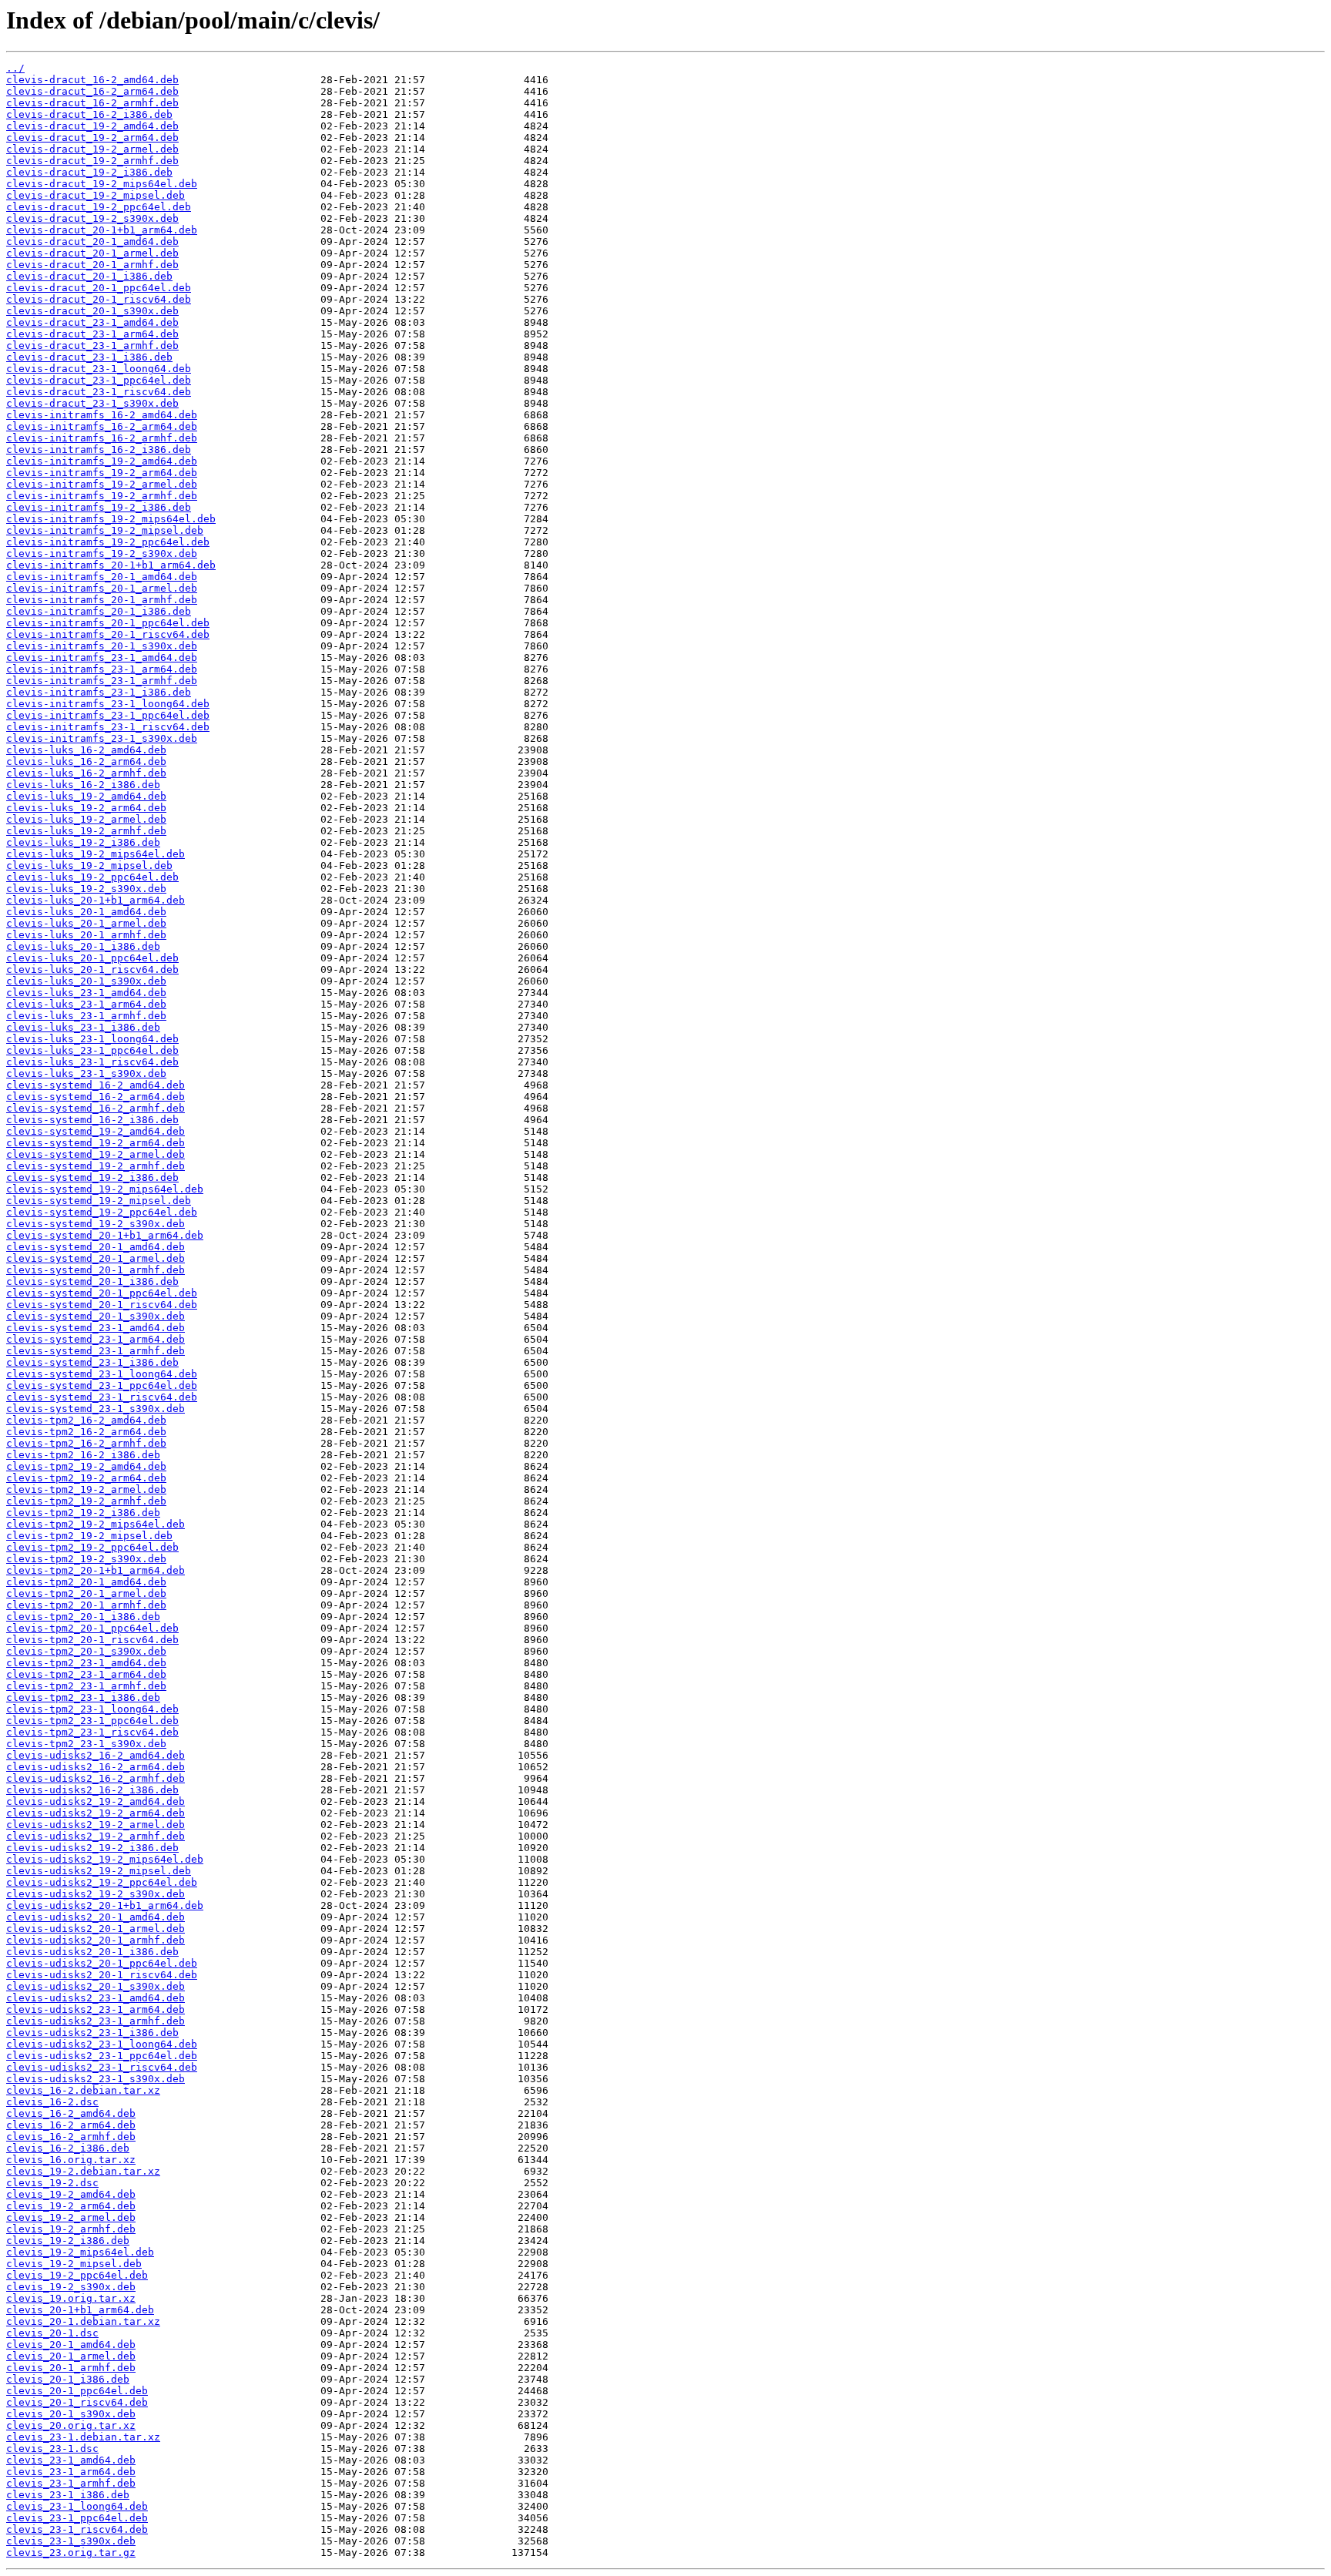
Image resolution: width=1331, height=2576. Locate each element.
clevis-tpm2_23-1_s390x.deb (86, 1744)
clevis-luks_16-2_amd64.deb (86, 750)
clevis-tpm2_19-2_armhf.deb (86, 1501)
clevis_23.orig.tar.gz (71, 2553)
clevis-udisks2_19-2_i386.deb (92, 1848)
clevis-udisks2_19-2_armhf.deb (96, 1836)
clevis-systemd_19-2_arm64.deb (96, 1143)
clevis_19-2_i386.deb (68, 2241)
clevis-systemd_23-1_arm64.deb (96, 1339)
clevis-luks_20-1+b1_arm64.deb (96, 900)
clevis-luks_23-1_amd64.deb (86, 993)
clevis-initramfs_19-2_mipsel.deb (105, 530)
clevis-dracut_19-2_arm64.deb (92, 138)
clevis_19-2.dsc (52, 2183)
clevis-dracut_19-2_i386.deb (89, 172)
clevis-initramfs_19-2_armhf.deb (102, 496)
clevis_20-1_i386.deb (68, 2379)
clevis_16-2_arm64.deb (71, 2125)
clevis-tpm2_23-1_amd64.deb (86, 1663)
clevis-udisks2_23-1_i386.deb (92, 2033)
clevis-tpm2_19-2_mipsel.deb (89, 1536)
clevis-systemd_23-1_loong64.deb (102, 1374)
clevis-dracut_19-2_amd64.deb (92, 126)
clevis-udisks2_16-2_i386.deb (92, 1790)
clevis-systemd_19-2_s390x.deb (96, 1224)
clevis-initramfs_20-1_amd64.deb (102, 577)
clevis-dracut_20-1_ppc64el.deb (99, 288)
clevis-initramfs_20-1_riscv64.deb (108, 634)
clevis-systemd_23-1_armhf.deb (96, 1351)
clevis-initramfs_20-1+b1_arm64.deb (111, 565)
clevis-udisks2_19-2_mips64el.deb (105, 1859)
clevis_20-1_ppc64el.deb (77, 2391)
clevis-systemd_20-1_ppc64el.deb (102, 1293)
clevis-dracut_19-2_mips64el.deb (102, 184)
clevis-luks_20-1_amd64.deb (86, 912)
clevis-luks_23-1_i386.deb (83, 1027)
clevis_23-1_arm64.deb (71, 2472)
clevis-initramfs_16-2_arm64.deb (102, 426)
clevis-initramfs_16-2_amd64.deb (102, 415)
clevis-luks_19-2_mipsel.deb (89, 865)
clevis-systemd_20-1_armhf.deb (96, 1270)
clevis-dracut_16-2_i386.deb (89, 114)
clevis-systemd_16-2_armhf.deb (96, 1108)
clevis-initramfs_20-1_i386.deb (99, 611)
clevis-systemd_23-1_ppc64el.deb (102, 1385)
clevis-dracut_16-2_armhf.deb (92, 103)
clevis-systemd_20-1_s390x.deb (96, 1316)
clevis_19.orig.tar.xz (71, 2298)
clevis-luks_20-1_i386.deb (83, 946)
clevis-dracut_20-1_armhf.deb (92, 265)
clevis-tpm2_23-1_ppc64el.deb (92, 1721)
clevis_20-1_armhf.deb (71, 2368)
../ (15, 68)
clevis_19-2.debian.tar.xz (83, 2171)
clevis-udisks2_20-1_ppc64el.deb (102, 1963)
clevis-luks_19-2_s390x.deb (86, 889)
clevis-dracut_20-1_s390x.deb (92, 311)
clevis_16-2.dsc (52, 2102)
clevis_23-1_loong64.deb (77, 2506)
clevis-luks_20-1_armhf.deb (86, 935)
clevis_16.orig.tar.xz (71, 2160)
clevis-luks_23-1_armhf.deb (86, 1016)
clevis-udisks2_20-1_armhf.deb (96, 1940)
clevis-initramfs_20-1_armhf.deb (102, 600)
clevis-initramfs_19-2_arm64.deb (102, 473)
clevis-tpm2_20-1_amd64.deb (86, 1582)
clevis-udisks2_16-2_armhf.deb (96, 1778)
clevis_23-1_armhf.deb (71, 2483)
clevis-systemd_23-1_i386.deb (92, 1362)
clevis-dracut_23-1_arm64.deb (92, 334)
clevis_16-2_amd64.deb (71, 2113)
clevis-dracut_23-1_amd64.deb (92, 322)
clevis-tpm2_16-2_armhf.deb (86, 1443)
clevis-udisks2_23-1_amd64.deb (96, 1998)
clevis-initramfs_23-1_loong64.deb (108, 704)
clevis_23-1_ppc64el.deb (77, 2518)
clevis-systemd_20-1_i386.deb (92, 1281)
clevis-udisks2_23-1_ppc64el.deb (102, 2056)
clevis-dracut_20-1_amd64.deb (92, 241)
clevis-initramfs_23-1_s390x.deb (102, 738)
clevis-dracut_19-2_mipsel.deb (96, 195)
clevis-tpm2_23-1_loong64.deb (92, 1709)
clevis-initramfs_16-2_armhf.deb (102, 438)
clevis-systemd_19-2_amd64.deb (96, 1131)
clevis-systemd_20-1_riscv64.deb (102, 1305)
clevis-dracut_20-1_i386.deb (89, 276)
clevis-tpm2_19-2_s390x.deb (86, 1559)
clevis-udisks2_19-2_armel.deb (96, 1825)
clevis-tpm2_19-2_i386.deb (83, 1513)
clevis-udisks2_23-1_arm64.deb (96, 2009)
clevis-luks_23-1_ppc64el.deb (92, 1050)
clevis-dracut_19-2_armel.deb (92, 149)
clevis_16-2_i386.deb (68, 2148)
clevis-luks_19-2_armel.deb (86, 819)
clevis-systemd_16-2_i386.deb (92, 1120)
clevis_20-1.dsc (52, 2333)
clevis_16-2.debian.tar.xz (83, 2090)
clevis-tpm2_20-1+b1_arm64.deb (96, 1570)
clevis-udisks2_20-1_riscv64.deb (102, 1975)
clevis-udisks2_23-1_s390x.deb (96, 2079)
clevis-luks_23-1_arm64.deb (86, 1004)
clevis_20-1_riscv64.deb (77, 2402)
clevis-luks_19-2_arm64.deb (86, 808)
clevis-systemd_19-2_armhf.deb (96, 1166)
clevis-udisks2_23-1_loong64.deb (102, 2044)
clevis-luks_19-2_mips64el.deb (96, 854)
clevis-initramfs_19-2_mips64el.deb (111, 519)
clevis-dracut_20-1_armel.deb (92, 253)
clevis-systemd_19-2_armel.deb (96, 1154)
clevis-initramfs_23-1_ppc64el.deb (108, 715)
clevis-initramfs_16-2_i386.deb (99, 449)
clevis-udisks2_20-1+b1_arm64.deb (105, 1905)
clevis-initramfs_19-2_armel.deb (102, 484)
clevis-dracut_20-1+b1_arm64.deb (102, 230)
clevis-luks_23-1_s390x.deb (86, 1073)
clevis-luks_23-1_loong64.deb (92, 1039)
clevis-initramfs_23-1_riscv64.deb (108, 727)
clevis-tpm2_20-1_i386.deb (83, 1617)
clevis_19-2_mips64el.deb (80, 2252)
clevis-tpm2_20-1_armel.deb (86, 1593)
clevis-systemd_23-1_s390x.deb (96, 1409)
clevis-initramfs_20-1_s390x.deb (102, 646)
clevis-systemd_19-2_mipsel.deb (99, 1201)
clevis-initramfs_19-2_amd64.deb (102, 461)
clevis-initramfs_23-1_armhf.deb (102, 681)
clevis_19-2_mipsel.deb (74, 2264)
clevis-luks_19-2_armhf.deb (86, 831)
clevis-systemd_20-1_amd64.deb (96, 1247)
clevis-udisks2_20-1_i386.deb (92, 1952)
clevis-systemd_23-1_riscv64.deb (102, 1397)
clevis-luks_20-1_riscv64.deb (92, 969)
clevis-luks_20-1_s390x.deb (86, 981)
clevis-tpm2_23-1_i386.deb (83, 1697)
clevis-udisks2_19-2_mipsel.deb (99, 1871)
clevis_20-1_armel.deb (71, 2356)
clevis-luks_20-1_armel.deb (86, 923)
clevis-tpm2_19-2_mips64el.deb (96, 1524)
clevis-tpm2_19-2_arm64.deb (86, 1478)
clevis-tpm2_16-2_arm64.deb (86, 1432)
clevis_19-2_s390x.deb (71, 2287)
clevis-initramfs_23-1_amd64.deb (102, 657)
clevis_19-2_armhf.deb (71, 2229)
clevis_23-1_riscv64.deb (77, 2529)
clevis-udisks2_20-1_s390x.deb (96, 1986)
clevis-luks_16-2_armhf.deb (86, 773)
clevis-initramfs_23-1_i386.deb (99, 692)
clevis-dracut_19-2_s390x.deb (92, 218)
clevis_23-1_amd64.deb (71, 2460)
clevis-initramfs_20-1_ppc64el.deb (108, 623)
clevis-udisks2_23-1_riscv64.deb (102, 2067)
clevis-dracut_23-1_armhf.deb (92, 345)
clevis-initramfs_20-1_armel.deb (102, 588)
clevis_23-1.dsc (52, 2449)
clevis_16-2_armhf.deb (71, 2137)
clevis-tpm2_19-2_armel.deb (86, 1489)
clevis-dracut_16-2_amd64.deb (92, 80)
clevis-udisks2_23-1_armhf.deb (96, 2021)
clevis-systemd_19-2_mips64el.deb (105, 1189)
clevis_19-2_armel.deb (71, 2217)
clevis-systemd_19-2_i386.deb (92, 1177)
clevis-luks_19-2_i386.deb (83, 842)
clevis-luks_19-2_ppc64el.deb (92, 877)
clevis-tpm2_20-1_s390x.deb (86, 1651)
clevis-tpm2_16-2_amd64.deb (86, 1420)
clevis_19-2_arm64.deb (71, 2206)
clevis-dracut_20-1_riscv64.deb (99, 299)
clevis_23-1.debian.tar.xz (83, 2437)
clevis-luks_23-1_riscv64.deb (92, 1062)
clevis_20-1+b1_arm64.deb (80, 2310)
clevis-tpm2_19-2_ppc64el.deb (92, 1547)
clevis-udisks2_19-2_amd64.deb (96, 1801)
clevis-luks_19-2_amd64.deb (86, 796)
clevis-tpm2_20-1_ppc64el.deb (92, 1628)
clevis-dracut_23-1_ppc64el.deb (99, 380)
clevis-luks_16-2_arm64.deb (86, 761)
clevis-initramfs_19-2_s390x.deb (102, 553)
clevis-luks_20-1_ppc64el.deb (92, 958)
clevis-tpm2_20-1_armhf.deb (86, 1605)
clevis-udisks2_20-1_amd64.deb (96, 1917)
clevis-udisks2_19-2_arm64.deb (96, 1813)
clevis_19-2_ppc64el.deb (77, 2275)
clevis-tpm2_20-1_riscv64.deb (92, 1640)
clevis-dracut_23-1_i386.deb (89, 357)
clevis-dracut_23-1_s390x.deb (92, 403)
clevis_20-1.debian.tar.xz (83, 2321)
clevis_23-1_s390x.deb (71, 2541)
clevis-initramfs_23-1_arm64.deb (102, 669)
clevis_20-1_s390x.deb (71, 2414)
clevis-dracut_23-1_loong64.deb (99, 369)
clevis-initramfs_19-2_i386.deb (99, 507)
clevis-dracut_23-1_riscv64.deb (99, 392)
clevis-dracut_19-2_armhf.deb (92, 161)
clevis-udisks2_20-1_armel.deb (96, 1929)
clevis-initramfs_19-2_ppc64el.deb (108, 542)
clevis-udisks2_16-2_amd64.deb (96, 1755)
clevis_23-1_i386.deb (68, 2495)
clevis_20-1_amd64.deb (71, 2345)
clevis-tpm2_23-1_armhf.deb (86, 1686)
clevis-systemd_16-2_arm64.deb (96, 1097)
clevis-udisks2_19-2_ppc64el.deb (102, 1882)
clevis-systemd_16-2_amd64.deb (96, 1085)
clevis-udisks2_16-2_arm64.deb (96, 1767)
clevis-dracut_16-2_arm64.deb (92, 91)
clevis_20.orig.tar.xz (71, 2425)
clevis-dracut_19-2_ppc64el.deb (99, 207)
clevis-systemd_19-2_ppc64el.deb (102, 1212)
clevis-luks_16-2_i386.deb (83, 785)
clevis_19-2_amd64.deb (71, 2194)
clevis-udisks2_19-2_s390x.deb (96, 1894)
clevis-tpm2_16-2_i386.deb (83, 1455)
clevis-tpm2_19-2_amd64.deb (86, 1466)
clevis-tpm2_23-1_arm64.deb (86, 1674)
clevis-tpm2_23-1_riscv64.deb (92, 1732)
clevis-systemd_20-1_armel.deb (96, 1258)
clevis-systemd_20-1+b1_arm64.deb (105, 1235)
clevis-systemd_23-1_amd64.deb (96, 1328)
